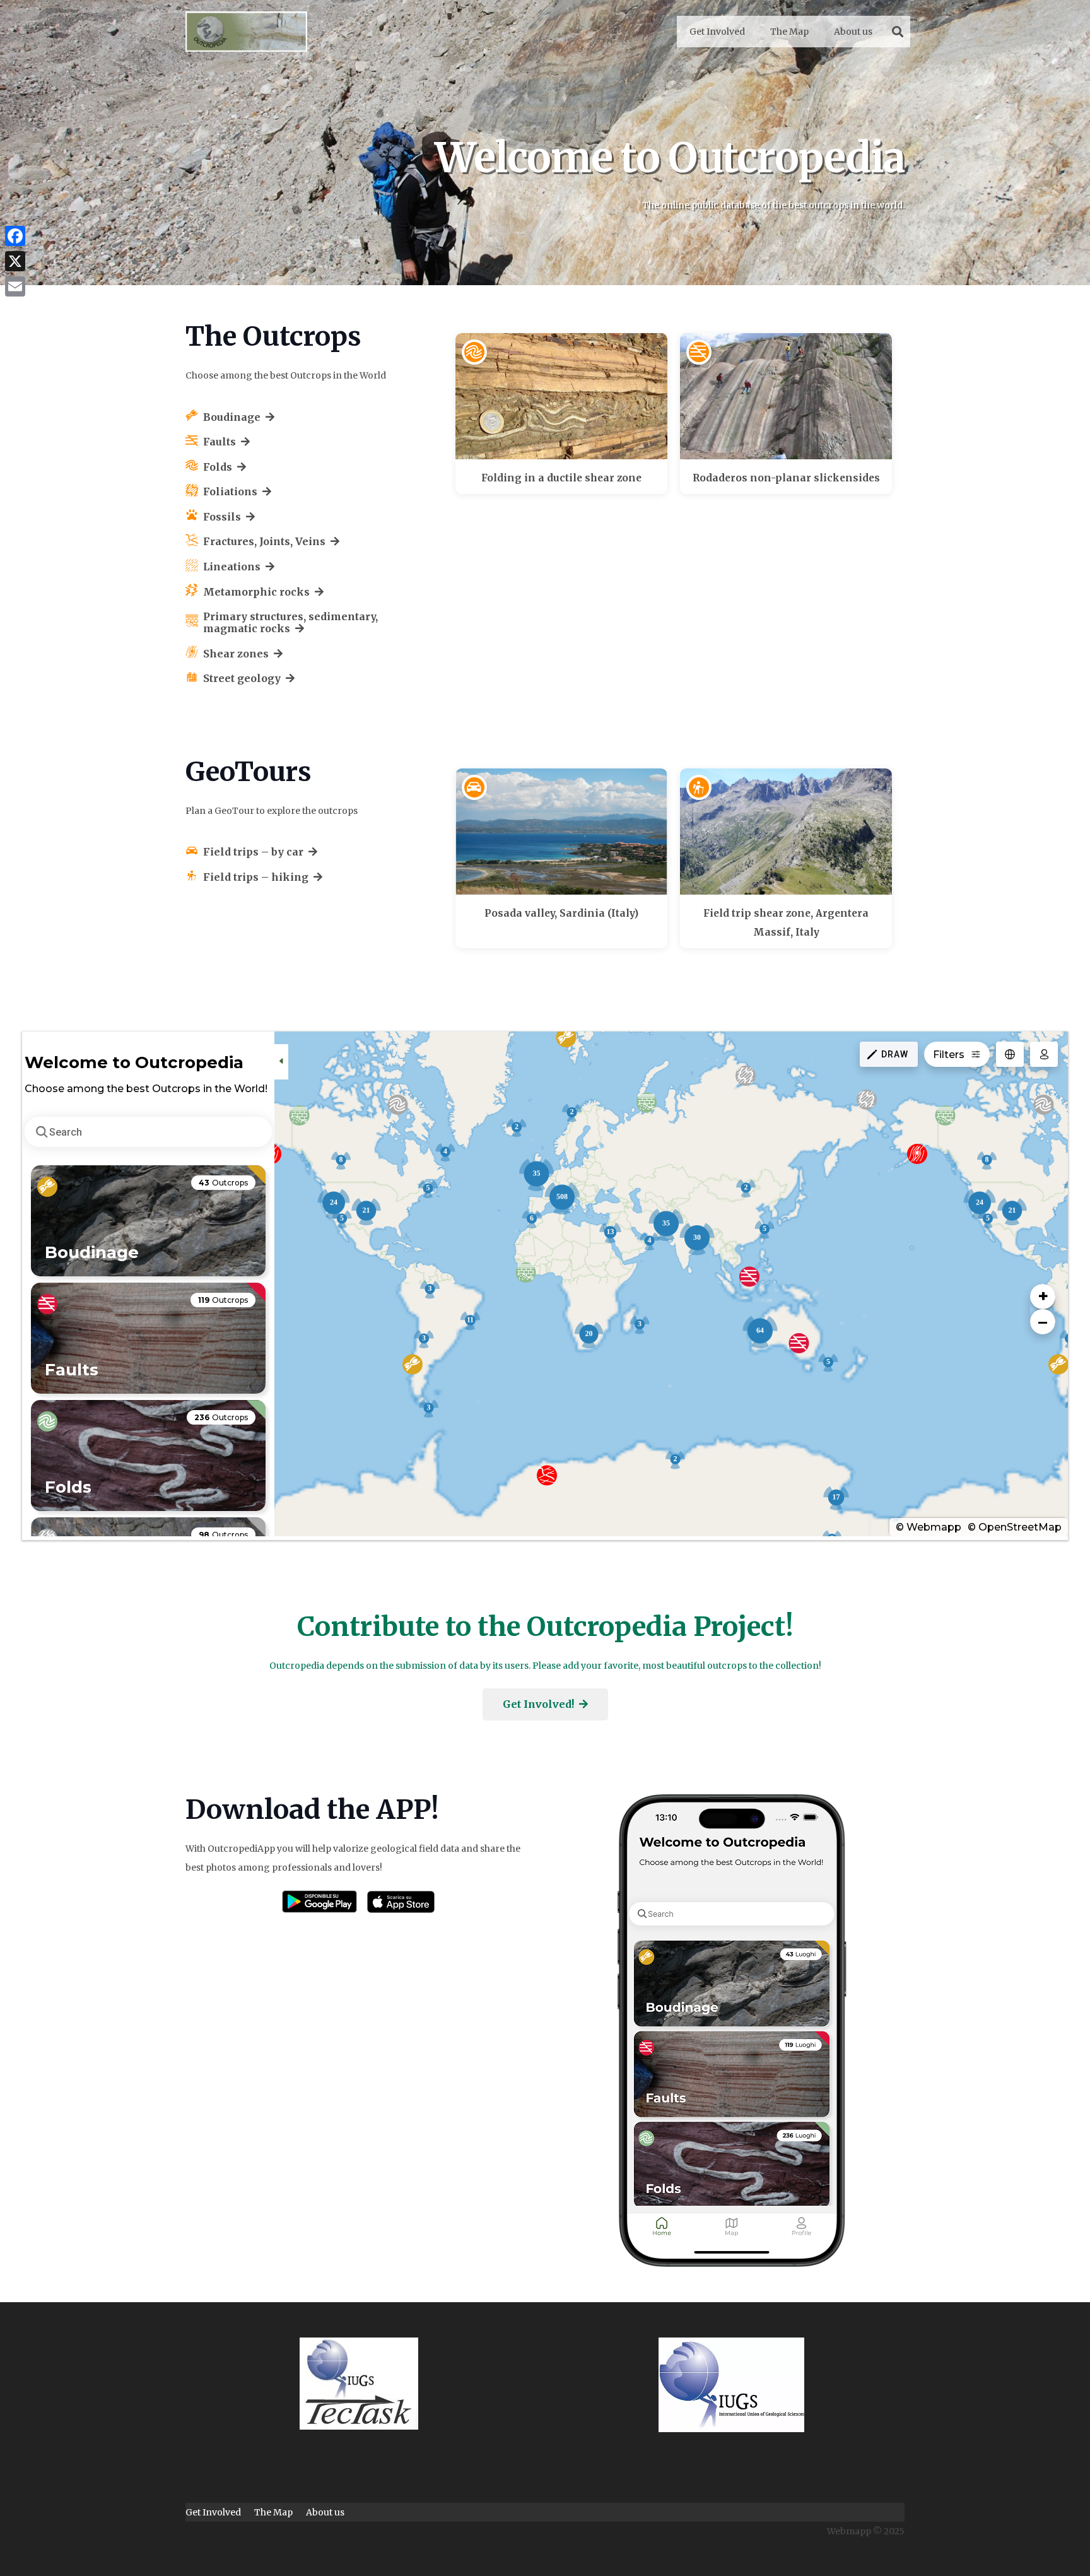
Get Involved (213, 2512)
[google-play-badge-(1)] (319, 1902)
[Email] (15, 286)
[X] (15, 261)
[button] (898, 32)
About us (325, 2512)
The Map (273, 2512)
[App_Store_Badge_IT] (401, 1902)
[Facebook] (15, 236)
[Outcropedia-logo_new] (246, 32)
